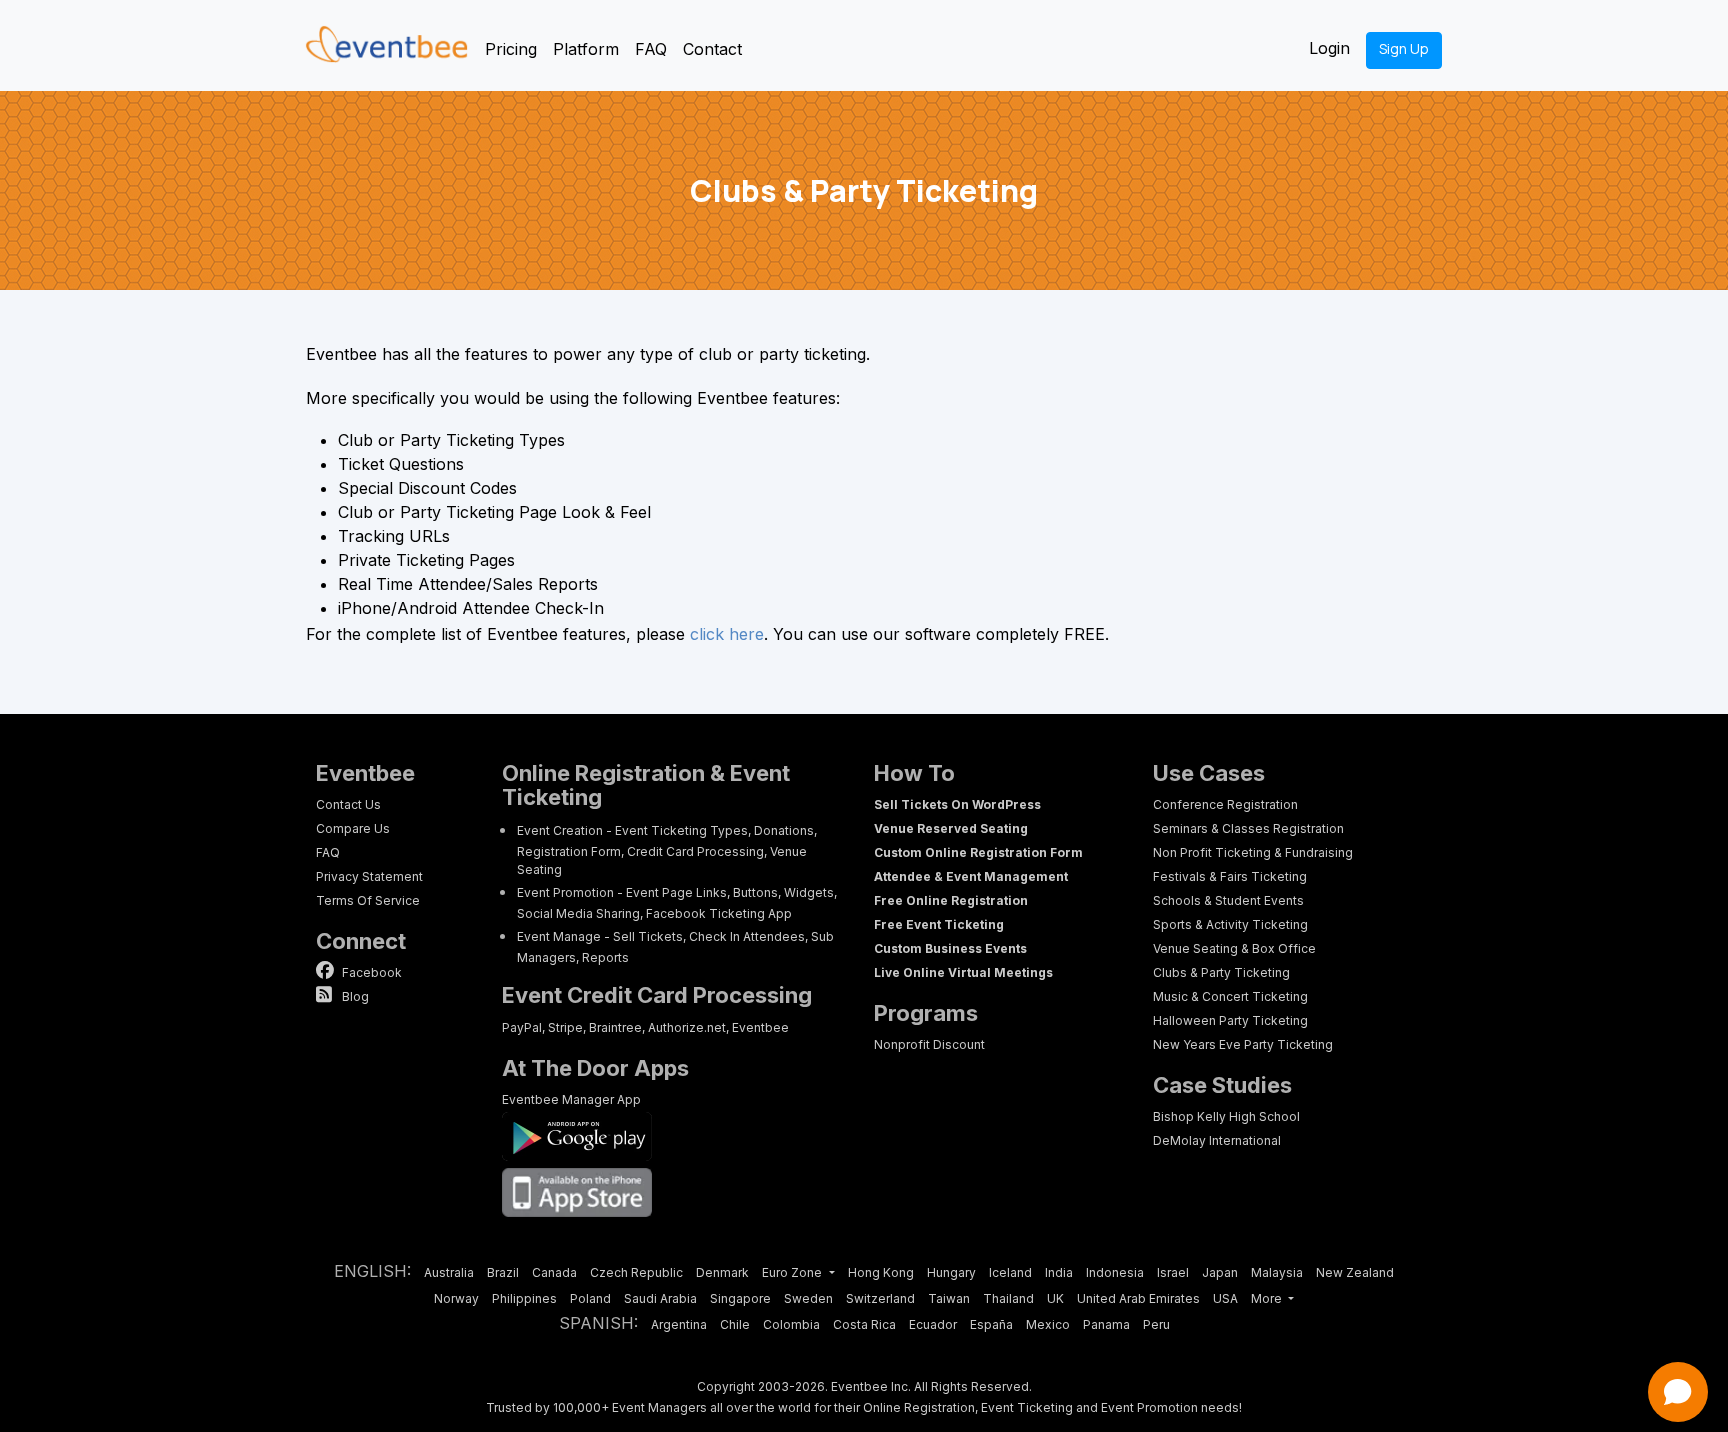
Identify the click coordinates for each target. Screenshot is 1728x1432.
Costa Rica (864, 1324)
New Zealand (1355, 1272)
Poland (590, 1298)
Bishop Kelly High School (1226, 1116)
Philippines (524, 1298)
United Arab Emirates (1138, 1298)
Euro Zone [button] (793, 1272)
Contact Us (348, 804)
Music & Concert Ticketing (1230, 996)
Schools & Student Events (1228, 900)
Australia (449, 1272)
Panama (1106, 1324)
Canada (554, 1272)
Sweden (808, 1298)
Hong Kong (881, 1272)
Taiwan (949, 1298)
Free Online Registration (951, 900)
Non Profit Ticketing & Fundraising (1253, 852)
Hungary (951, 1272)
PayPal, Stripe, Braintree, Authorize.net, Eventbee (645, 1027)
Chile (735, 1324)
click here (727, 634)
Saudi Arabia (660, 1298)
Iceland (1010, 1272)
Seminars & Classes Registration (1248, 828)
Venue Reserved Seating (951, 828)
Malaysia (1277, 1272)
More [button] (1268, 1298)
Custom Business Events (950, 948)
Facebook (370, 972)
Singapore (740, 1298)
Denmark (722, 1272)
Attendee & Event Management (971, 876)
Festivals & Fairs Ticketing (1230, 876)
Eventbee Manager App (571, 1099)
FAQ (651, 49)
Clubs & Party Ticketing (1221, 972)
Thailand (1008, 1298)
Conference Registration (1225, 804)
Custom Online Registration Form (978, 852)
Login (1329, 48)
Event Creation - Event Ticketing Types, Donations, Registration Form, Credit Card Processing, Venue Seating (667, 850)
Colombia (791, 1324)
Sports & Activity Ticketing (1230, 924)
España (991, 1324)
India (1059, 1272)
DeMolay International (1217, 1140)
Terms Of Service (368, 900)
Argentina (679, 1324)
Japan (1220, 1272)
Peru (1156, 1324)
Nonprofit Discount (929, 1044)
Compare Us (353, 828)
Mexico (1048, 1324)
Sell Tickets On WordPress (957, 804)
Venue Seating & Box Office (1234, 948)
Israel (1173, 1272)
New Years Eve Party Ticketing (1243, 1044)
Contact (712, 49)
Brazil (503, 1272)
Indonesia (1115, 1272)
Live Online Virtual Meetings (963, 972)
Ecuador (933, 1324)
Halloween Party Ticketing (1230, 1020)
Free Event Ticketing (939, 924)
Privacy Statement (369, 876)
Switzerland (880, 1298)
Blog (354, 996)
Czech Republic (636, 1272)
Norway (456, 1298)
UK (1055, 1298)
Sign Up (1404, 48)
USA (1225, 1298)
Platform (586, 49)
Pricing (511, 49)
